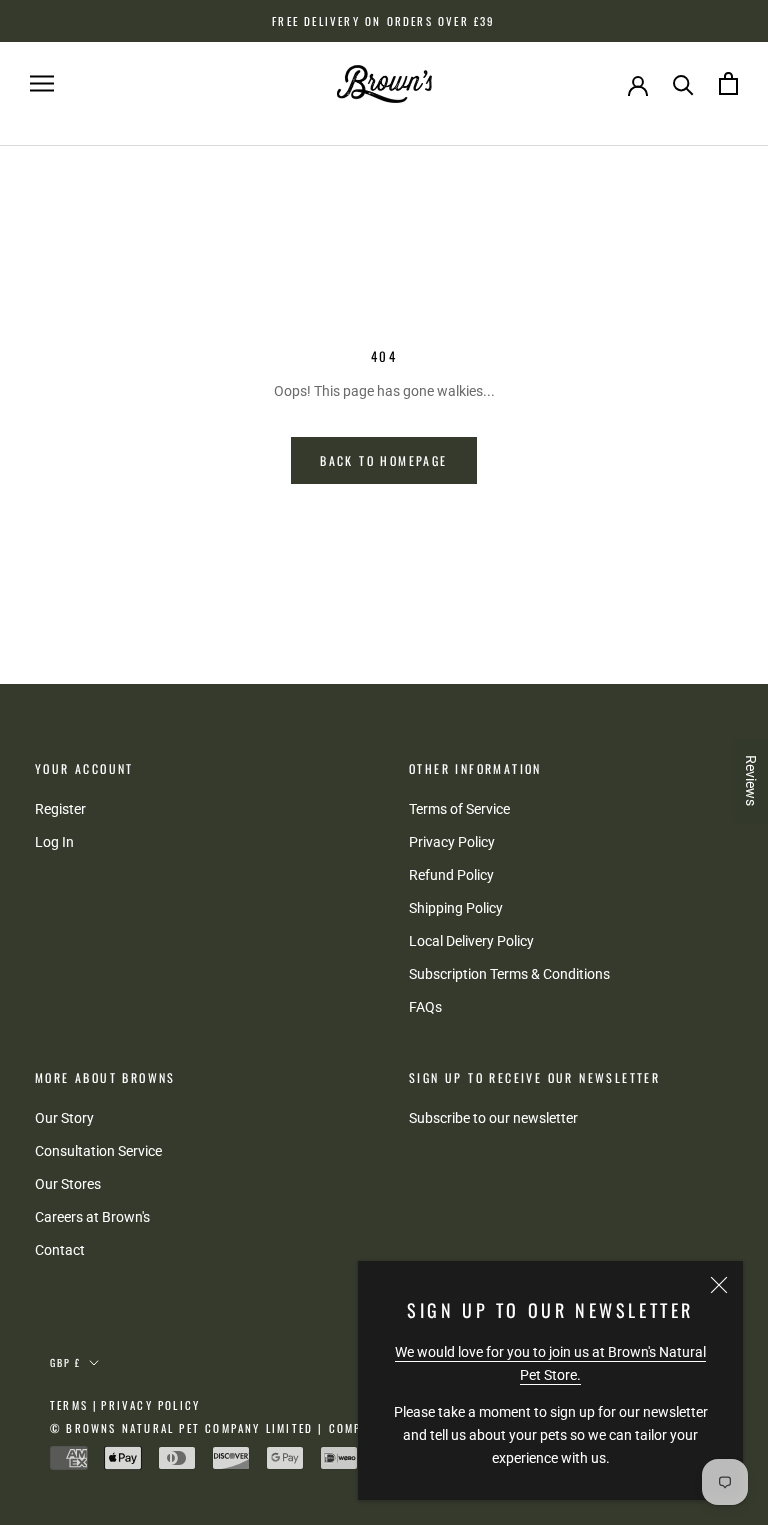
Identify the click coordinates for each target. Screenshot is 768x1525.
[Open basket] (728, 83)
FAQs (425, 1007)
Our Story (64, 1118)
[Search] (683, 83)
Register (60, 809)
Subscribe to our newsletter (493, 1118)
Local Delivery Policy (471, 941)
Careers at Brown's (92, 1217)
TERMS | (74, 1405)
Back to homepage (383, 460)
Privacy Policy (452, 842)
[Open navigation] (42, 83)
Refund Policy (451, 875)
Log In (54, 842)
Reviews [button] (751, 780)
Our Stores (68, 1184)
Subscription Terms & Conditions (509, 974)
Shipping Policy (456, 908)
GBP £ (65, 1362)
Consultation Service (98, 1151)
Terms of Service (459, 809)
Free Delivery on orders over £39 (383, 21)
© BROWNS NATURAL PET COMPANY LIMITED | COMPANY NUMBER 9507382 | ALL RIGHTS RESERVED (346, 1428)
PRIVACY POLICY (150, 1405)
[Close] (719, 1285)
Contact (60, 1250)
